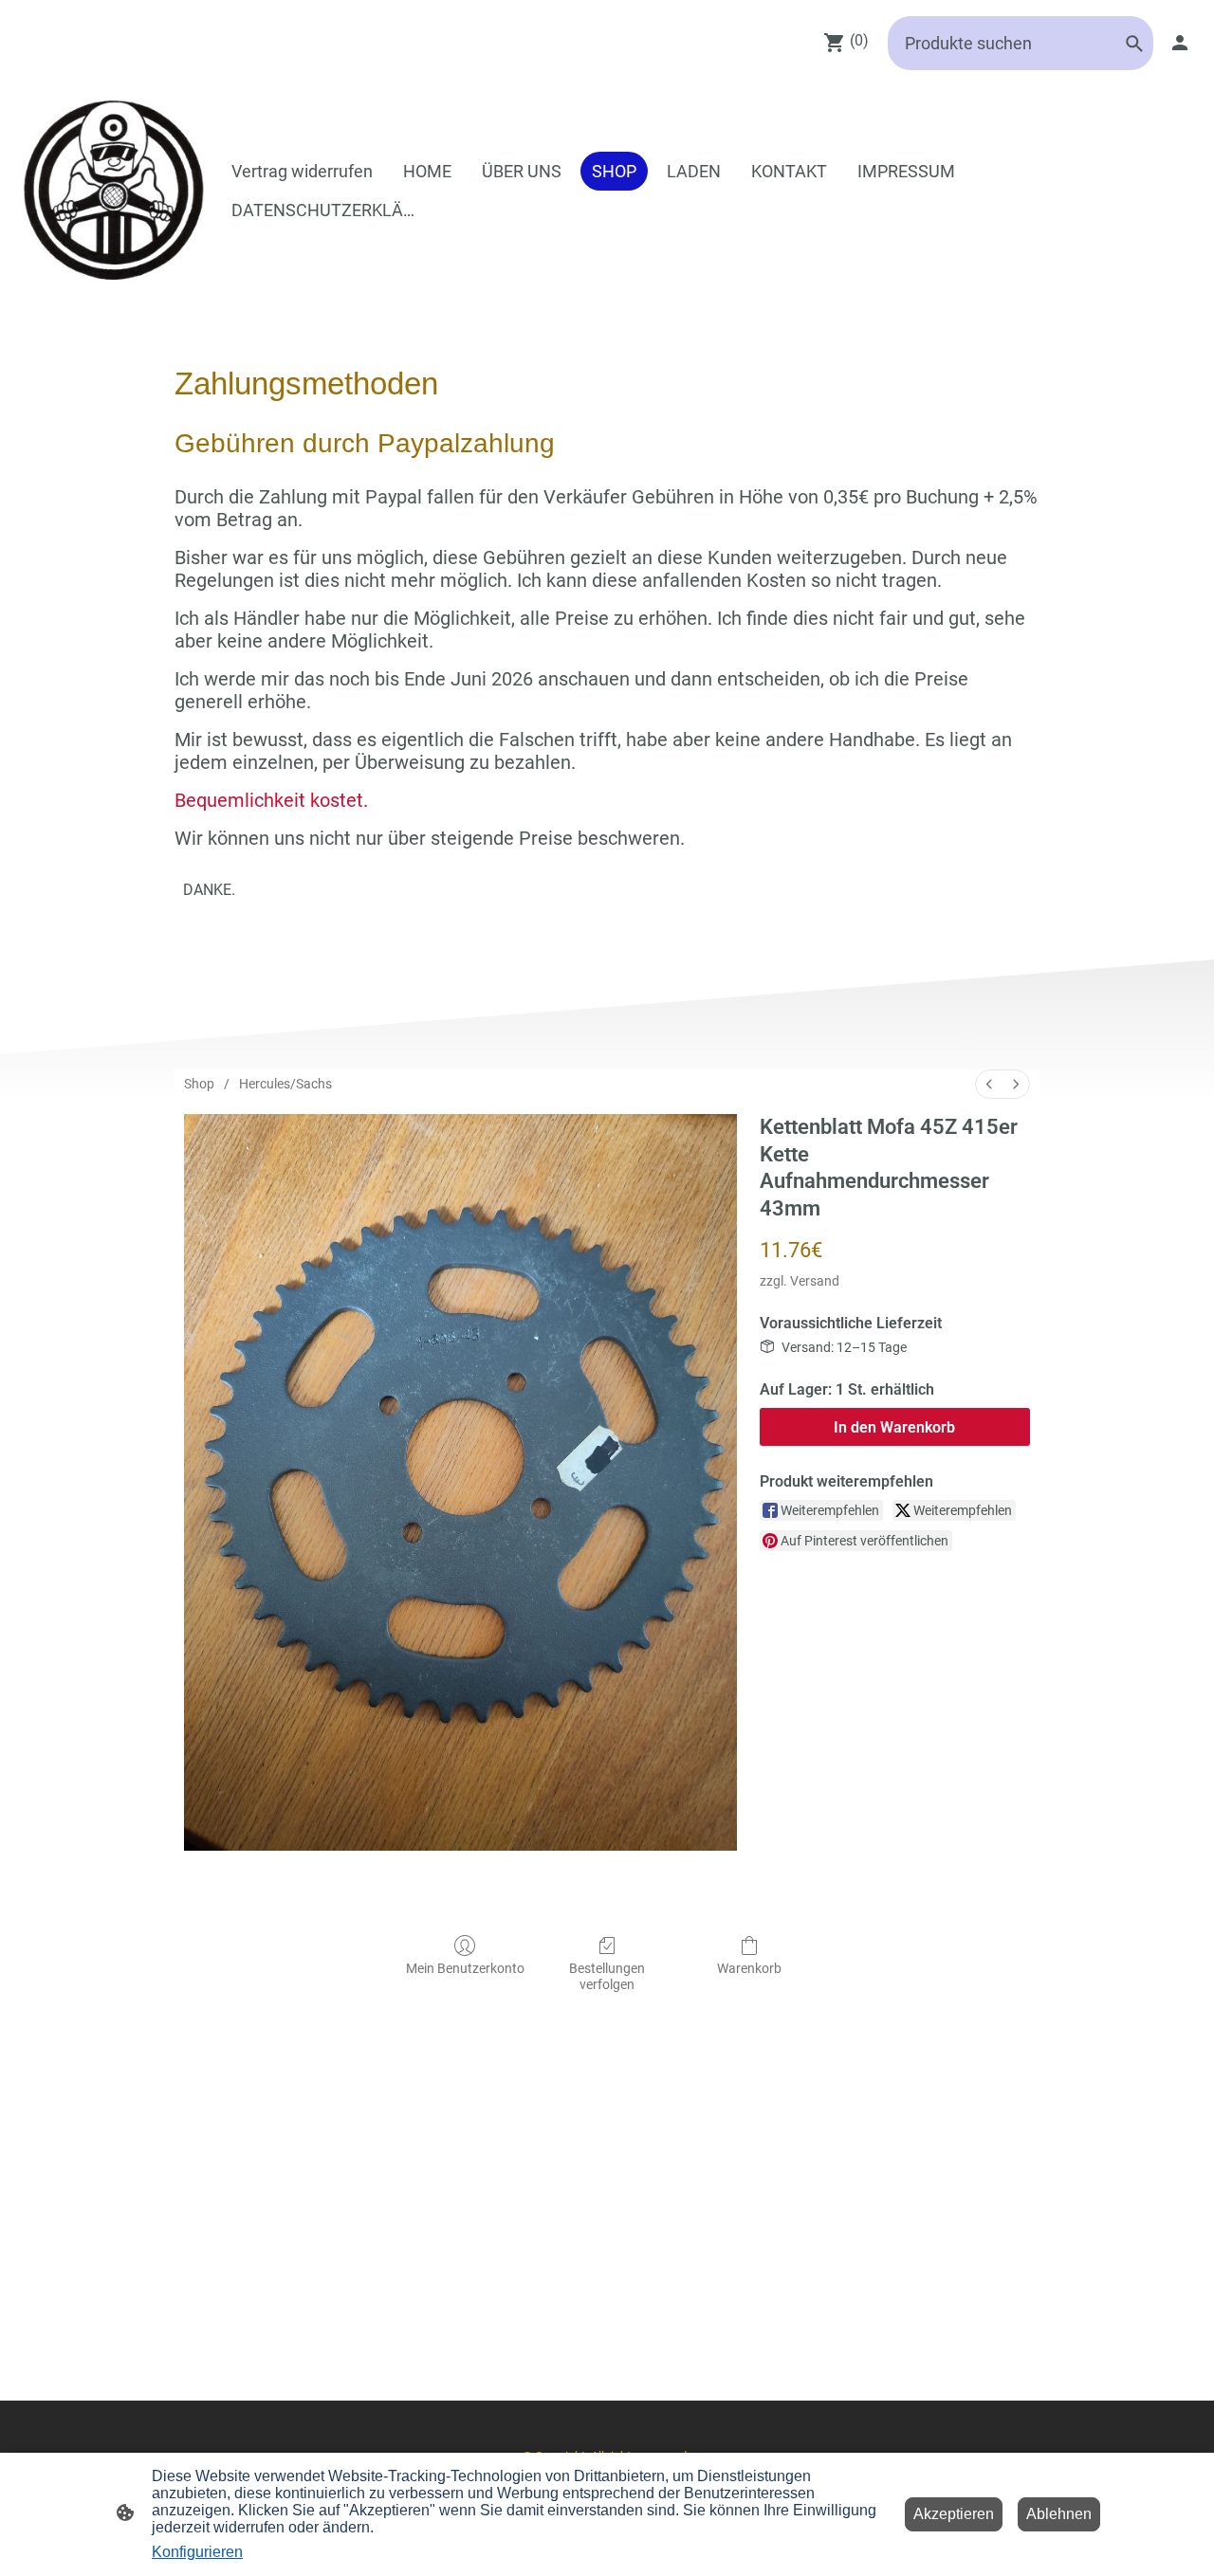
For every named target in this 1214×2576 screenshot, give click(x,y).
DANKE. (209, 890)
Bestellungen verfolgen (607, 1976)
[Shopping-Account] (1180, 43)
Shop (199, 1084)
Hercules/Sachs (285, 1084)
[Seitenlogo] (114, 190)
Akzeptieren (954, 2514)
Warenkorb (749, 1968)
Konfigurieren (197, 2552)
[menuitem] (989, 1084)
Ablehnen (1059, 2514)
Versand (815, 1281)
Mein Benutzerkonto (465, 1968)
